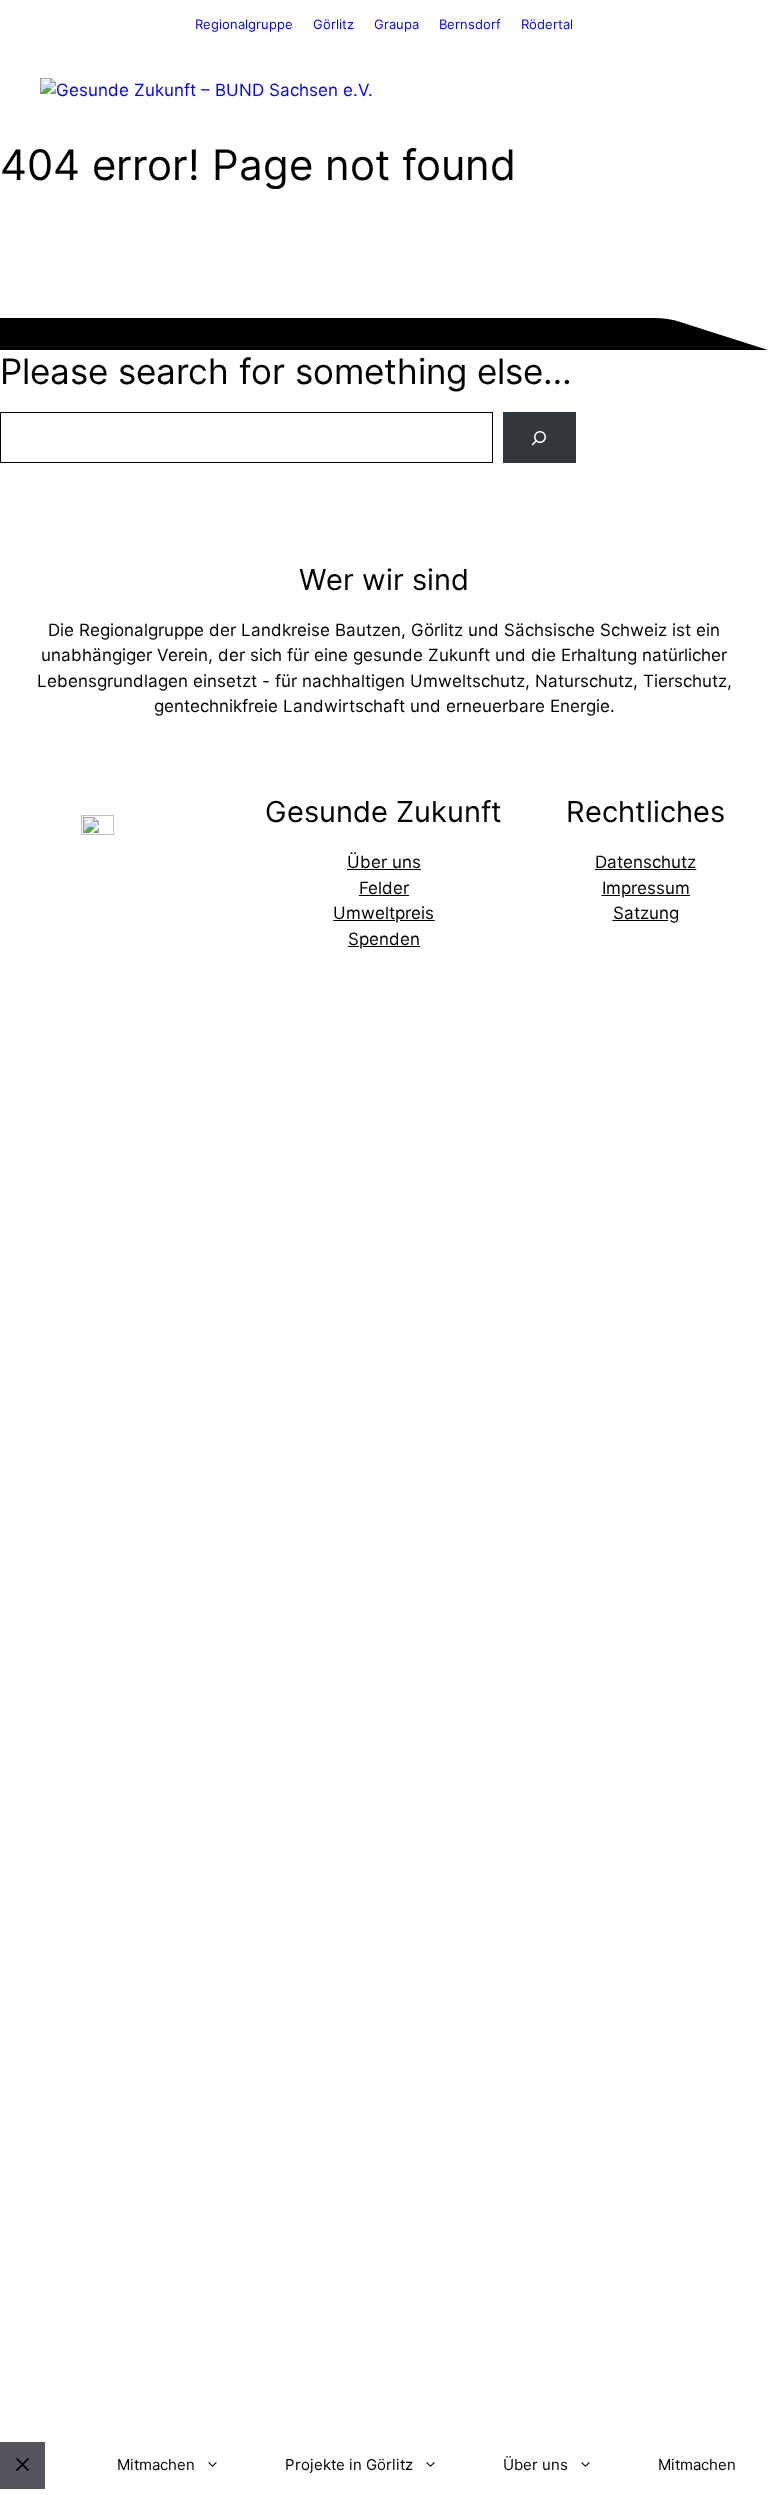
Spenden (384, 939)
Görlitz (333, 24)
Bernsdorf (470, 24)
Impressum (646, 888)
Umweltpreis (383, 913)
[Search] (539, 437)
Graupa (396, 24)
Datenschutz (645, 862)
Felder (384, 888)
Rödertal (547, 24)
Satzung (646, 913)
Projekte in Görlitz (349, 2464)
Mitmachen (156, 2464)
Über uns (384, 862)
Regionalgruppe (244, 24)
